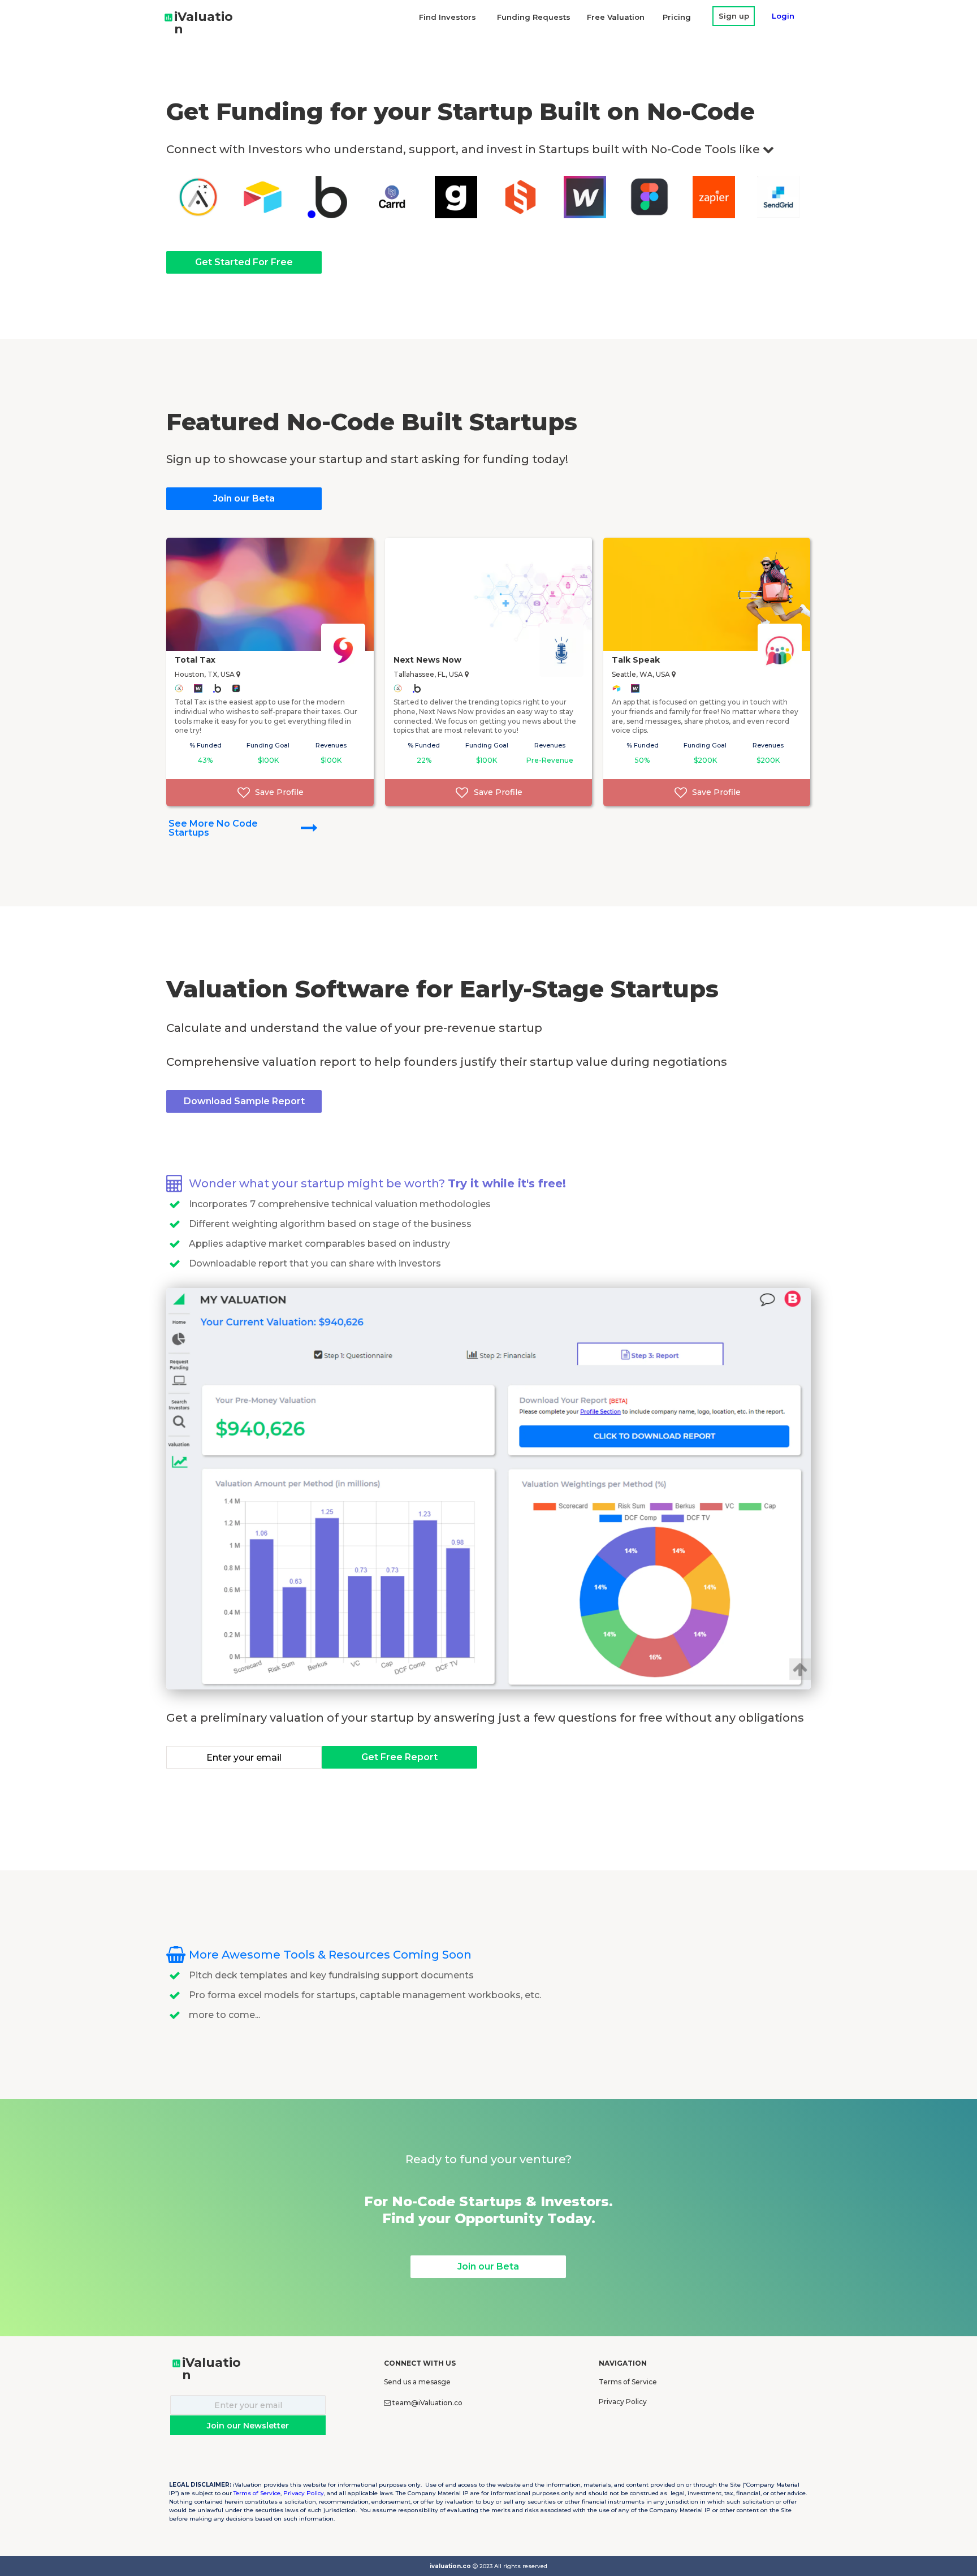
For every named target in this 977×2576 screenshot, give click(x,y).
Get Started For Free (244, 262)
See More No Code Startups (213, 828)
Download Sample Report (244, 1101)
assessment (176, 2363)
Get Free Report (399, 1757)
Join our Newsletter (248, 2426)
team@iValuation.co (427, 2403)
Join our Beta (244, 498)
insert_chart (168, 18)
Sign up (734, 16)
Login (783, 16)
